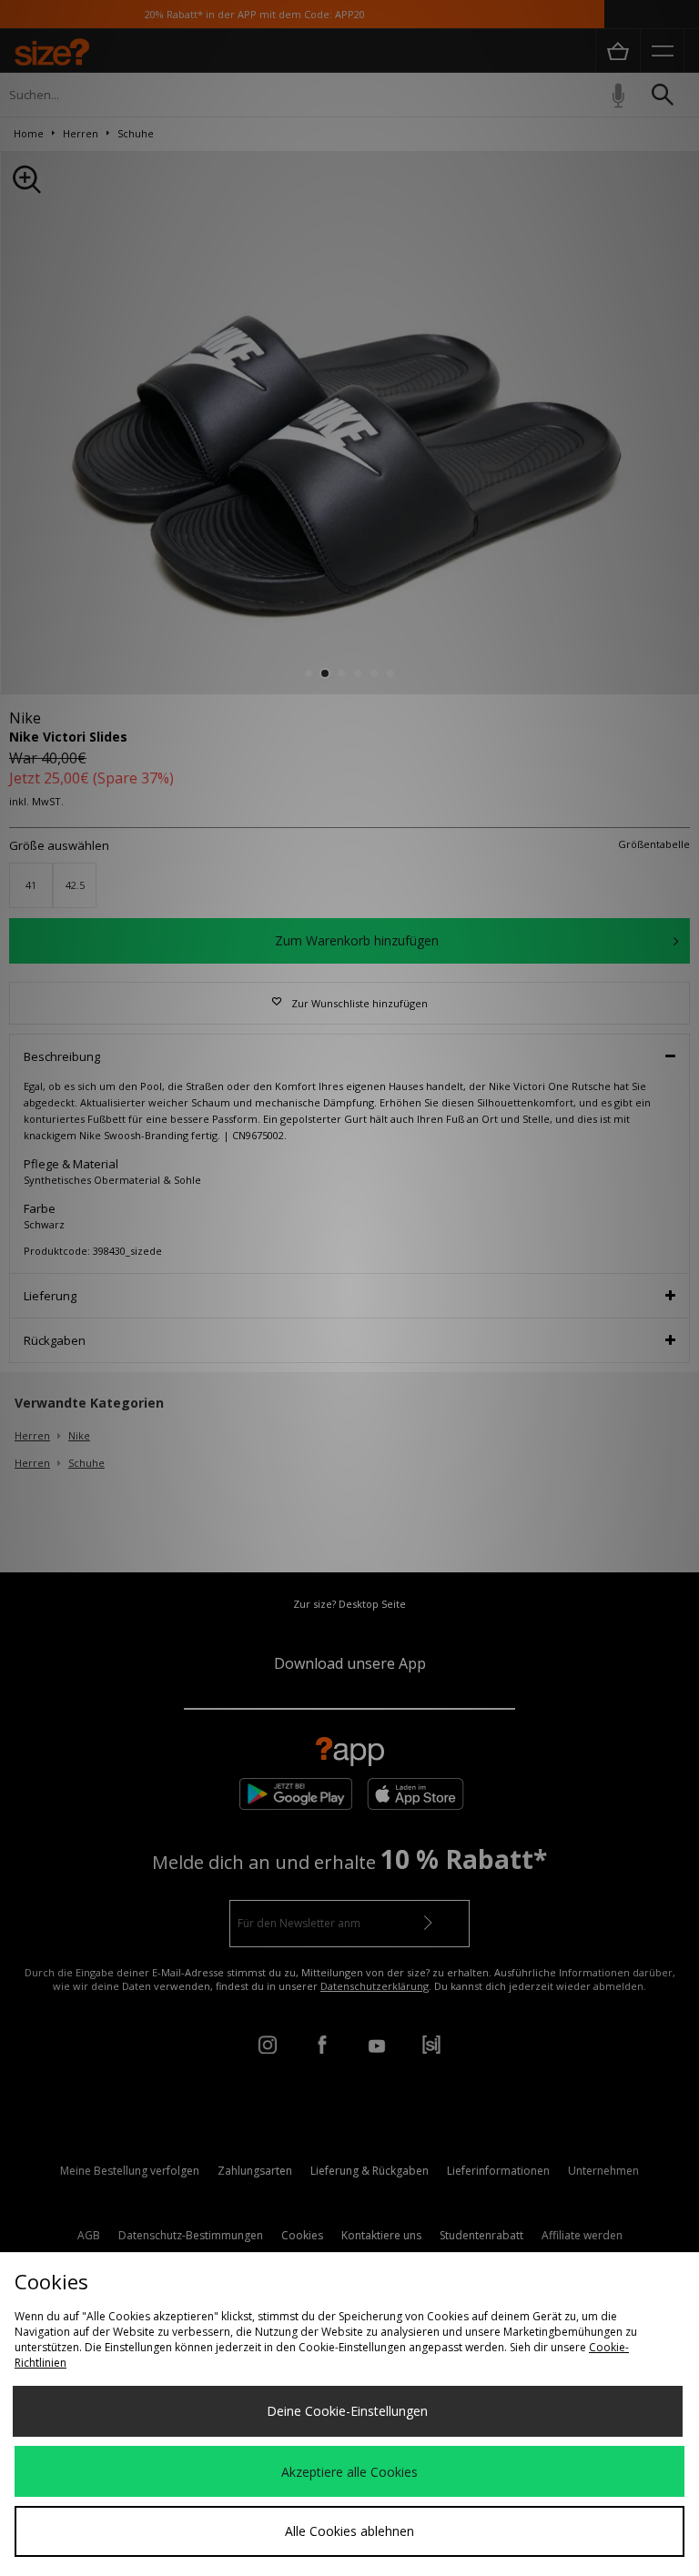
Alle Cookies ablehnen (349, 2531)
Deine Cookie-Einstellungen (347, 2411)
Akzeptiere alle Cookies (349, 2472)
